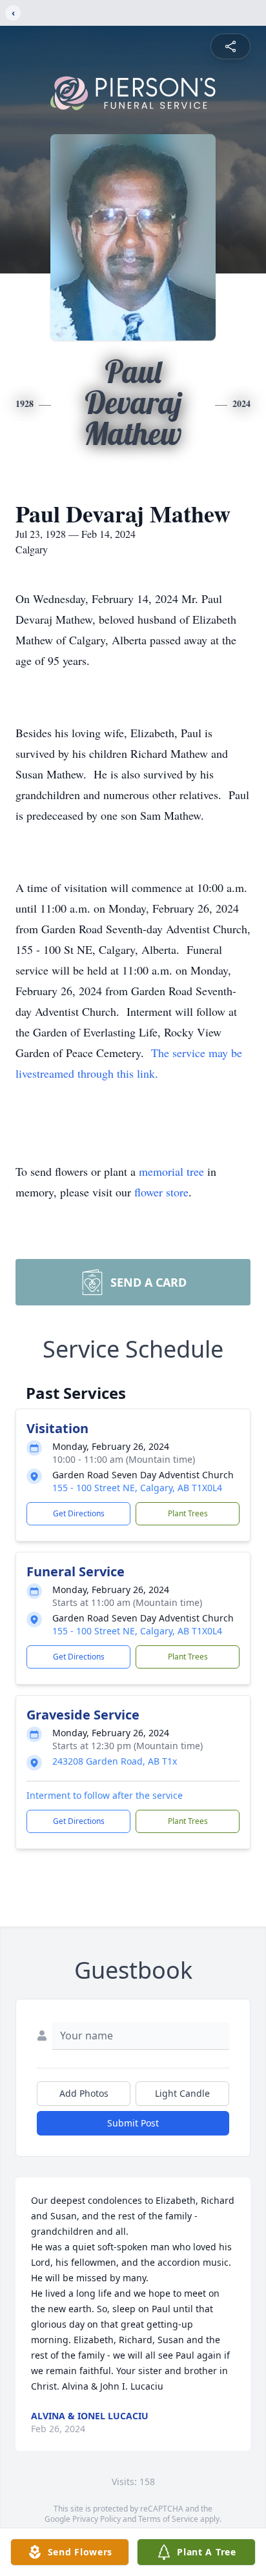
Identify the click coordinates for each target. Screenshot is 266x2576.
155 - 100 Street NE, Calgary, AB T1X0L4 (137, 1488)
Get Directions (79, 1513)
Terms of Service (168, 2519)
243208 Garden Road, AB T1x (115, 1761)
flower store (161, 1192)
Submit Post (133, 2123)
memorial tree (171, 1171)
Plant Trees (188, 1513)
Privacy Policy (97, 2519)
